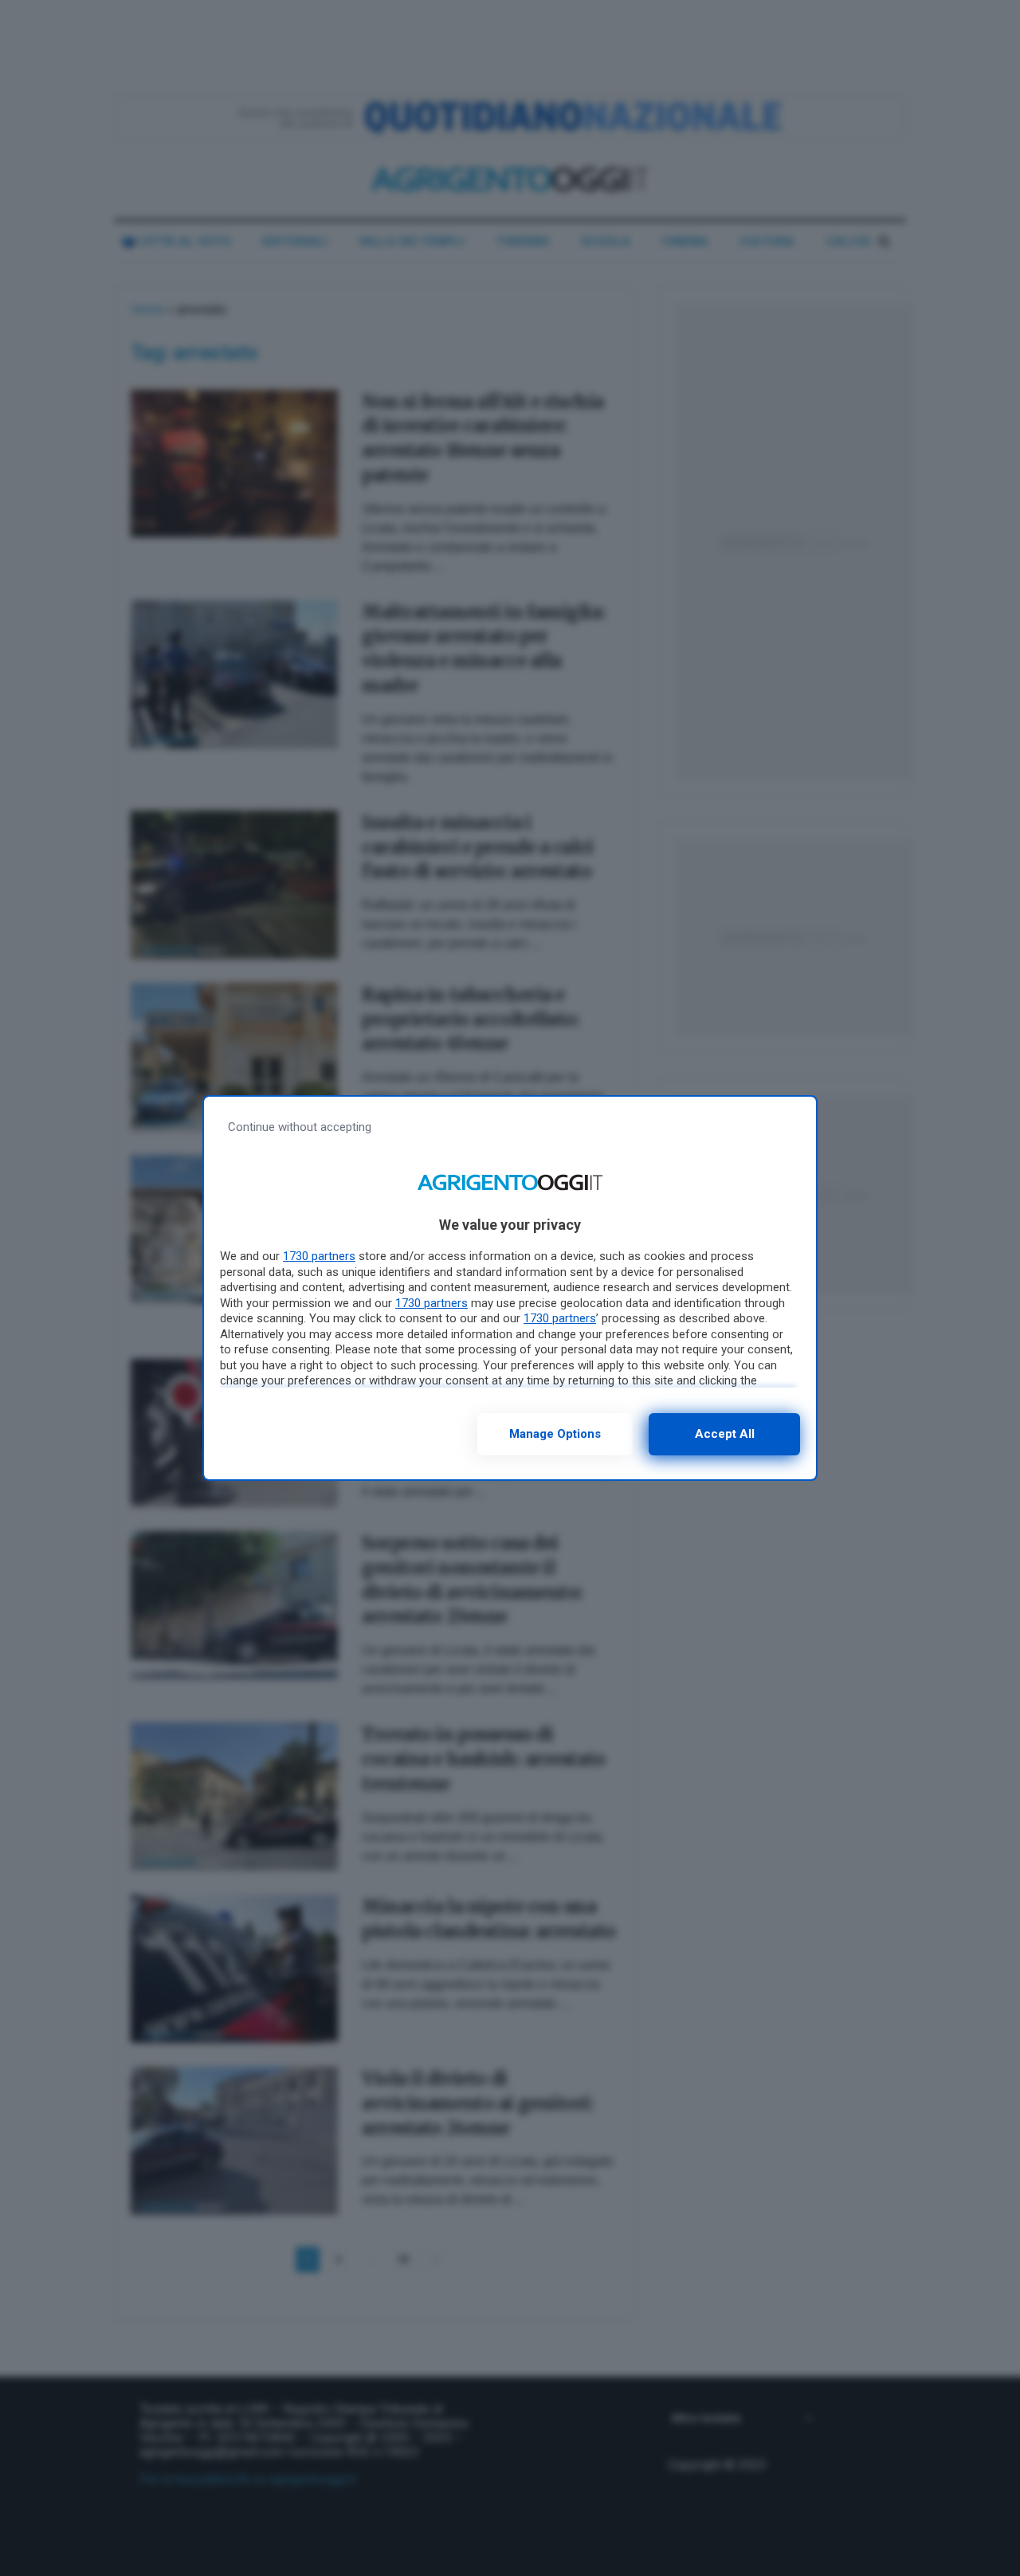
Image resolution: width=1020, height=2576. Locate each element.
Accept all (725, 1434)
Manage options (555, 1434)
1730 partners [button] (319, 1256)
